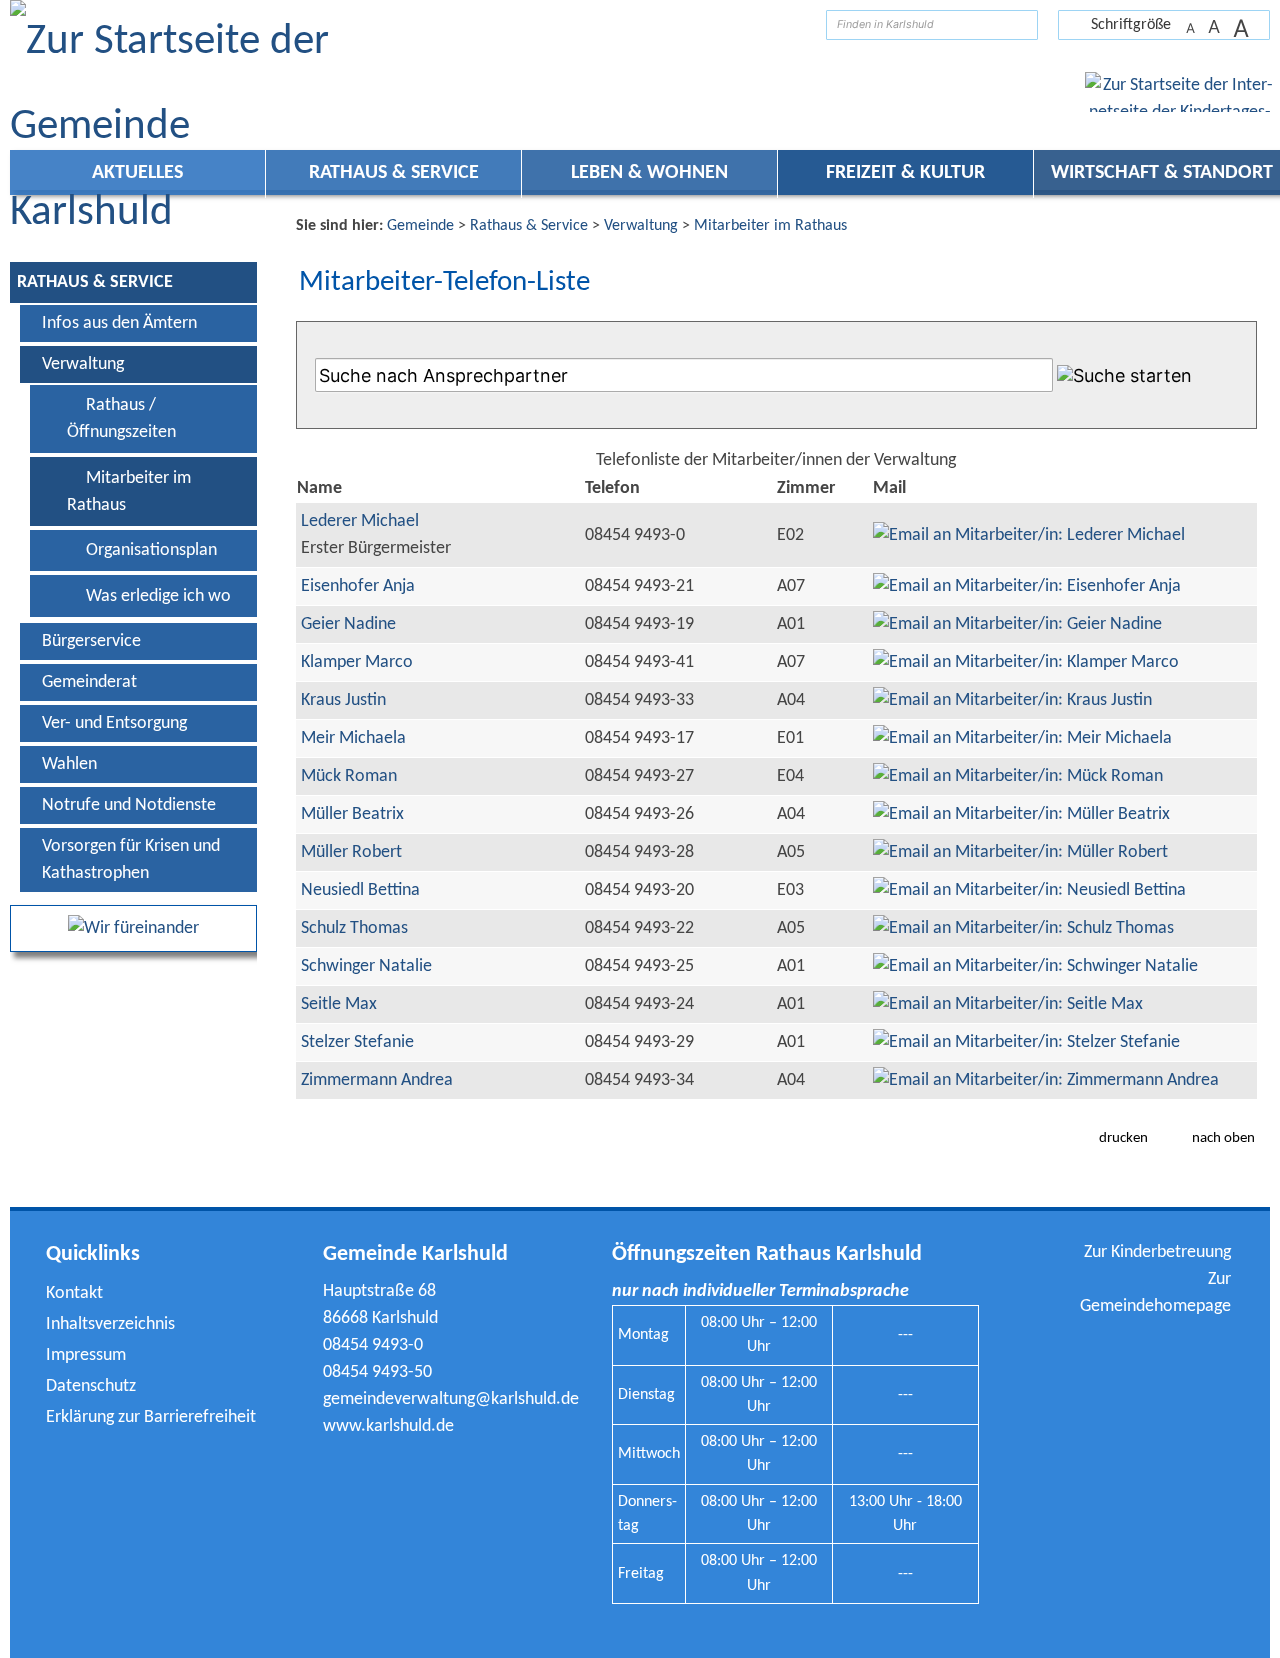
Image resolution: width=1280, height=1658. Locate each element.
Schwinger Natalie (366, 966)
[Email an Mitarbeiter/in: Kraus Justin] (1012, 700)
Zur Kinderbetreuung (1157, 1252)
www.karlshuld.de (388, 1426)
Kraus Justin (343, 700)
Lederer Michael (360, 521)
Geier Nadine (348, 624)
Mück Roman (349, 776)
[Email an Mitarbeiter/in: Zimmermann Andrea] (1046, 1080)
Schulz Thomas (354, 928)
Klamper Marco (357, 662)
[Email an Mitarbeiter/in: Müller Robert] (1020, 852)
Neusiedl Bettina (360, 890)
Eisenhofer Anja (358, 586)
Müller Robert (351, 852)
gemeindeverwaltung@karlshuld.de (451, 1399)
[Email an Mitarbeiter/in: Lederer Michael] (1029, 535)
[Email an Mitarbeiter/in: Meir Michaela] (1022, 738)
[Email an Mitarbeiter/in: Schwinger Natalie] (1035, 966)
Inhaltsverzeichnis (110, 1324)
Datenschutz (91, 1386)
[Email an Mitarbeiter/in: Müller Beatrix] (1021, 814)
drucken (1123, 1138)
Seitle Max (339, 1004)
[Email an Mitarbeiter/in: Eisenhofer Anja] (1027, 586)
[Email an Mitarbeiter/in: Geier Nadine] (1017, 624)
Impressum (86, 1355)
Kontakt (74, 1293)
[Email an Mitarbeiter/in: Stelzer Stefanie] (1026, 1042)
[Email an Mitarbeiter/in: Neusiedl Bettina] (1029, 890)
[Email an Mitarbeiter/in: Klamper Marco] (1026, 662)
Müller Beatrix (352, 814)
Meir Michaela (353, 738)
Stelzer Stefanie (357, 1042)
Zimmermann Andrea (377, 1080)
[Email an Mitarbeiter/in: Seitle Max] (1008, 1004)
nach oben (1223, 1138)
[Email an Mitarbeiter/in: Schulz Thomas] (1023, 928)
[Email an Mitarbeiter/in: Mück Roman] (1018, 776)
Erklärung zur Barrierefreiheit (151, 1417)
